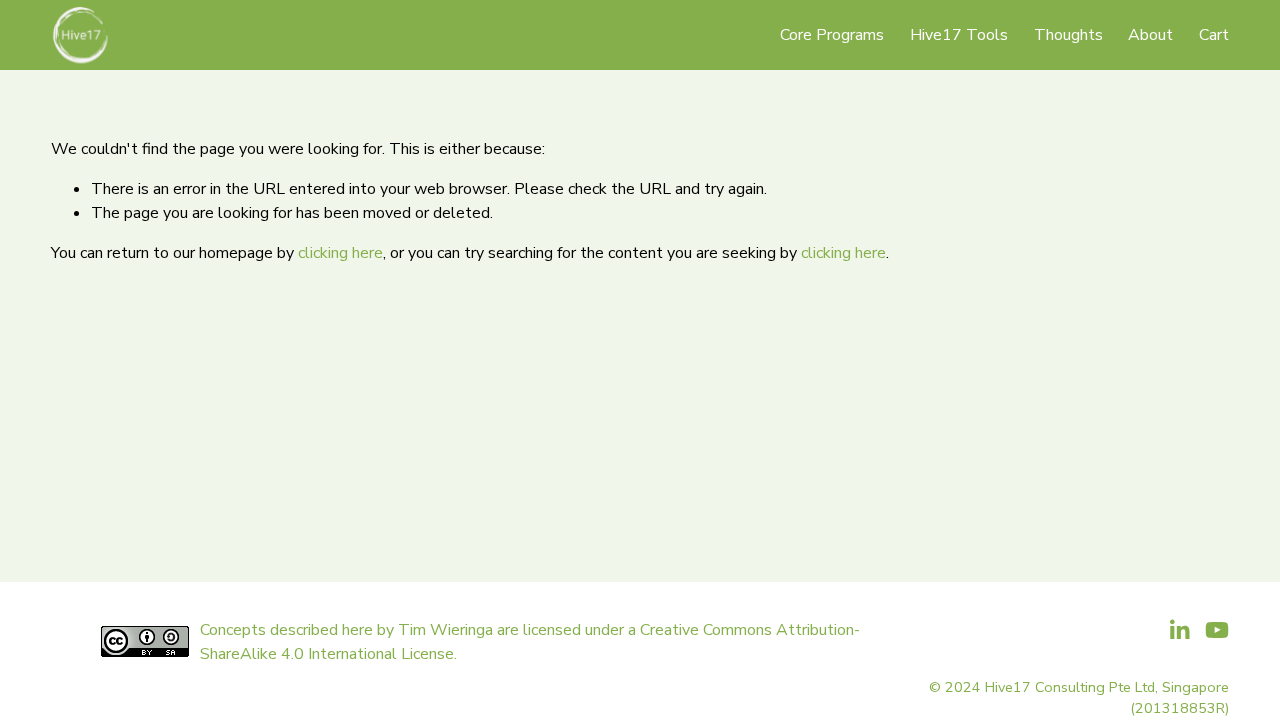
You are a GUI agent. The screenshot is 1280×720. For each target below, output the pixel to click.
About (1150, 35)
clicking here (340, 253)
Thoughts (1068, 35)
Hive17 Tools (959, 35)
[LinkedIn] (1179, 630)
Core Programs (832, 35)
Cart (1214, 35)
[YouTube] (1217, 630)
